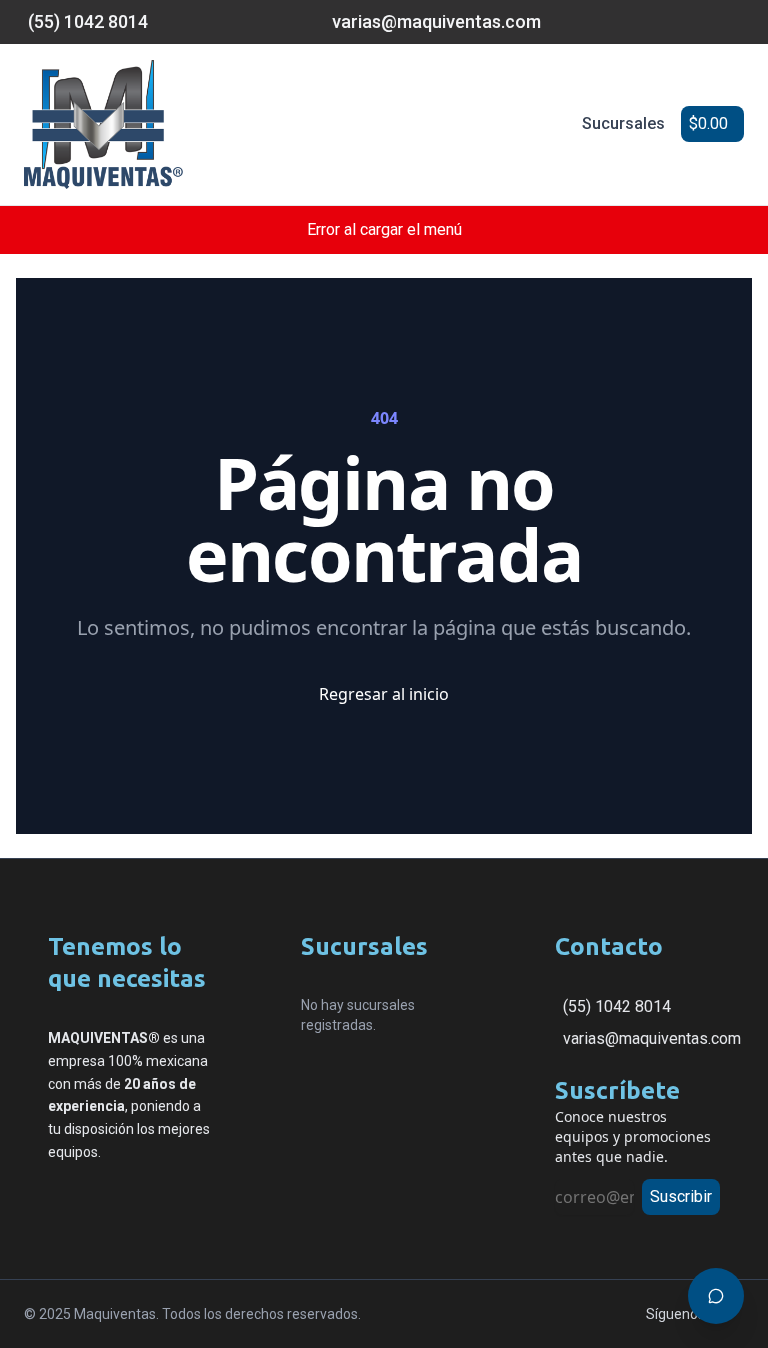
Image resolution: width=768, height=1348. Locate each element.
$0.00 (708, 123)
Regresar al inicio (384, 694)
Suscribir (681, 1196)
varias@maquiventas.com (652, 1038)
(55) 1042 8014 (617, 1006)
